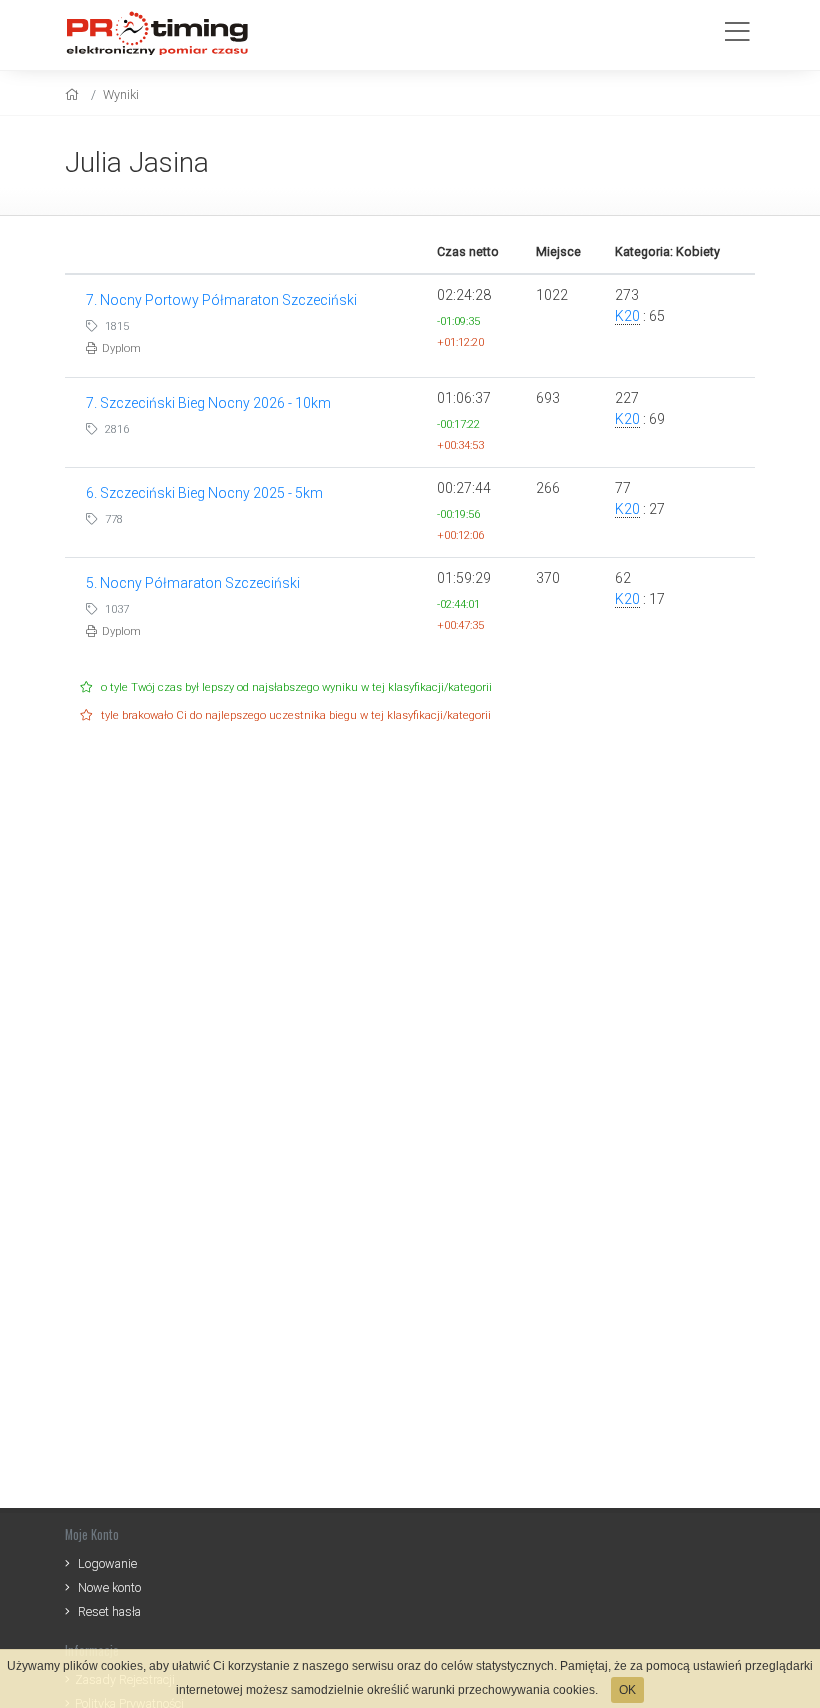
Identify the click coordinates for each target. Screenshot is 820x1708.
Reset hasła (109, 1611)
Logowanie (107, 1563)
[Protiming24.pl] (165, 32)
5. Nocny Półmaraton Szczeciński (193, 583)
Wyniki (121, 94)
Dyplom (121, 348)
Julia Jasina (137, 162)
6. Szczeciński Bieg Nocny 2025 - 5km (204, 493)
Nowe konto (109, 1587)
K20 (627, 316)
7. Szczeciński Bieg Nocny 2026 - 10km (208, 403)
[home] (74, 94)
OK (627, 1690)
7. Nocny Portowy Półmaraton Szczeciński (221, 300)
